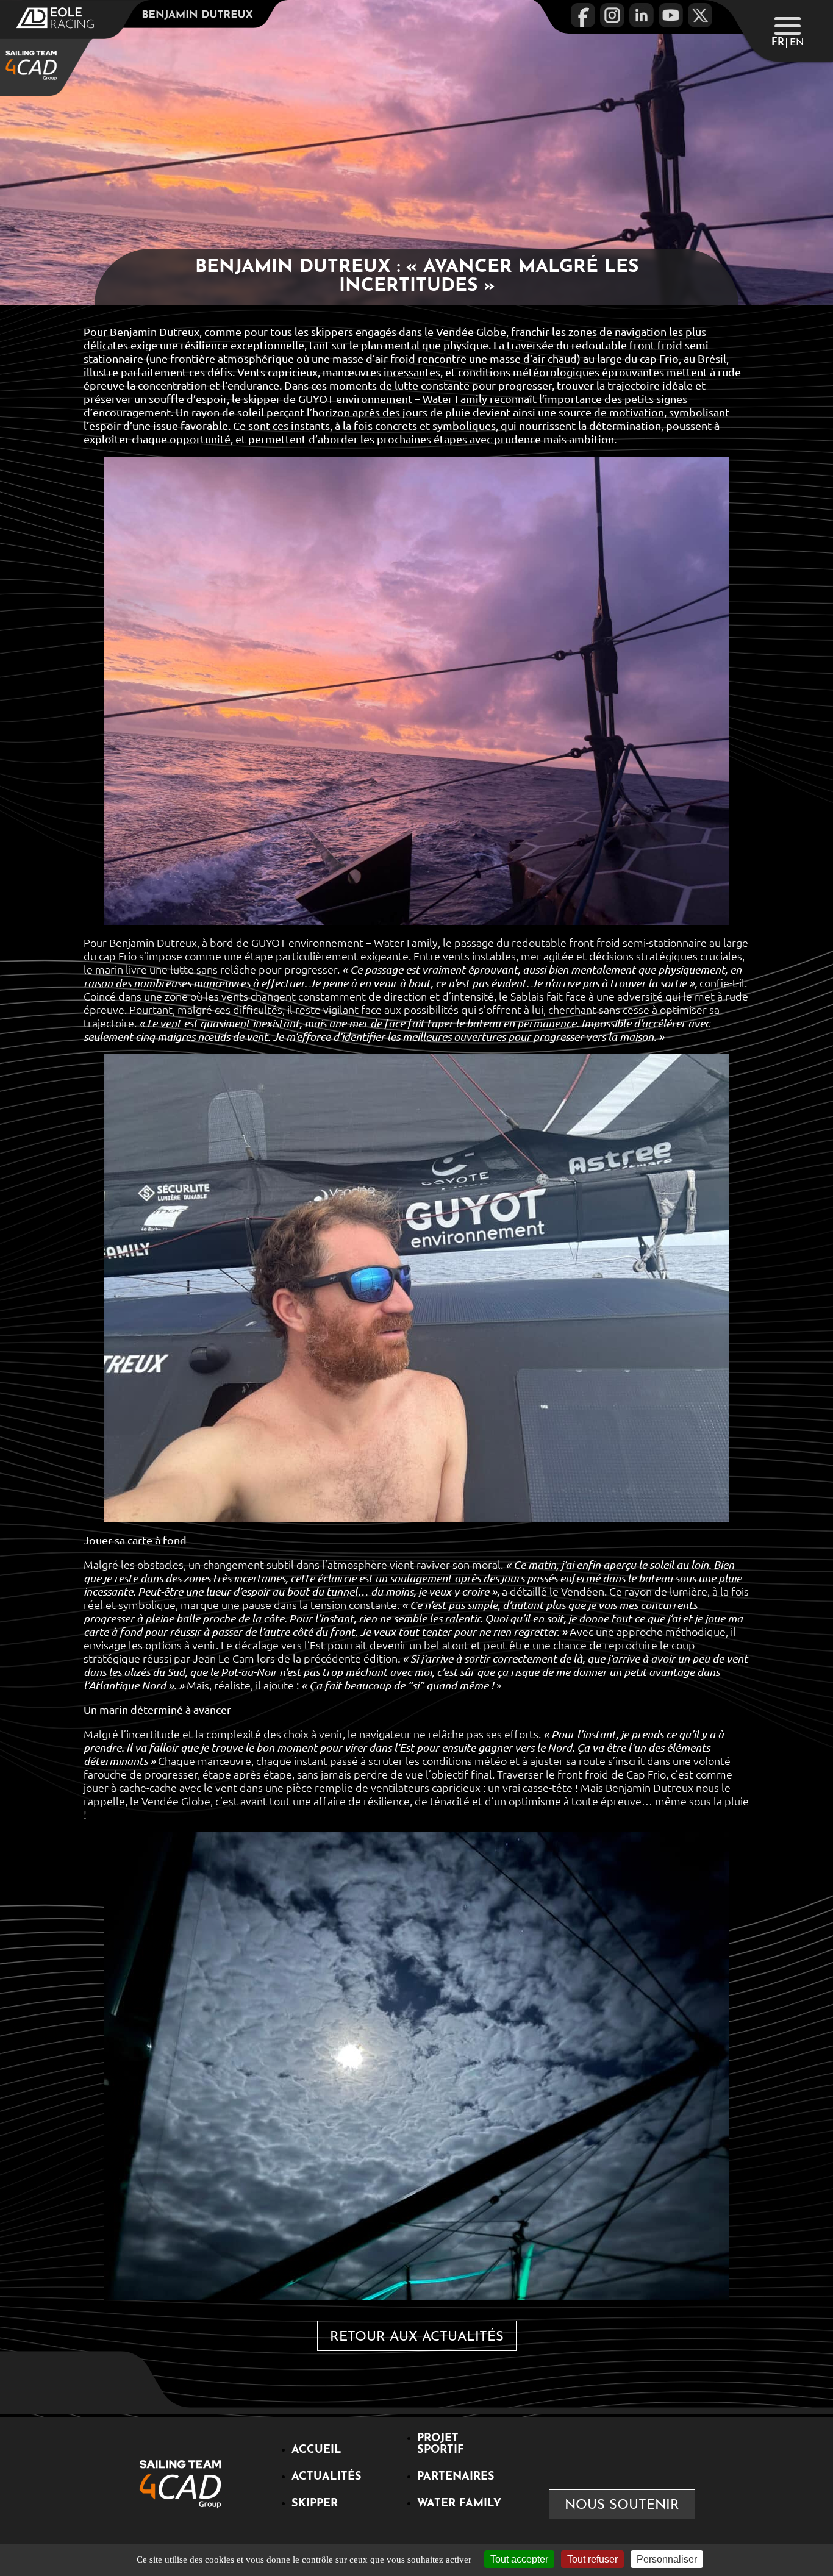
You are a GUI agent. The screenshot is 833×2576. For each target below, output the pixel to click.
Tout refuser (592, 2559)
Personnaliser (667, 2559)
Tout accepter (519, 2559)
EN (797, 43)
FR (778, 43)
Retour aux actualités (417, 2337)
